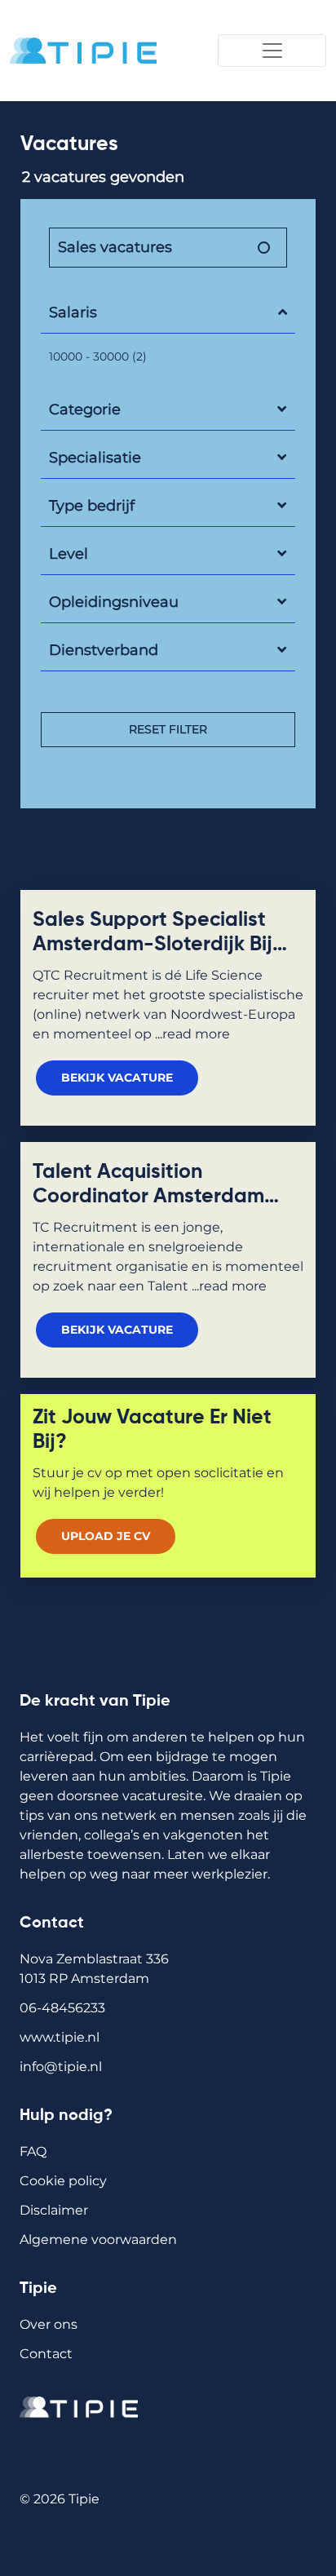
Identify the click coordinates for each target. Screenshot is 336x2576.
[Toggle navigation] (272, 51)
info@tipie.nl (61, 2067)
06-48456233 (62, 2008)
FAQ (33, 2151)
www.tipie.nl (60, 2037)
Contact (46, 2354)
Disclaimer (54, 2210)
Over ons (49, 2324)
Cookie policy (63, 2181)
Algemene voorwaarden (98, 2240)
